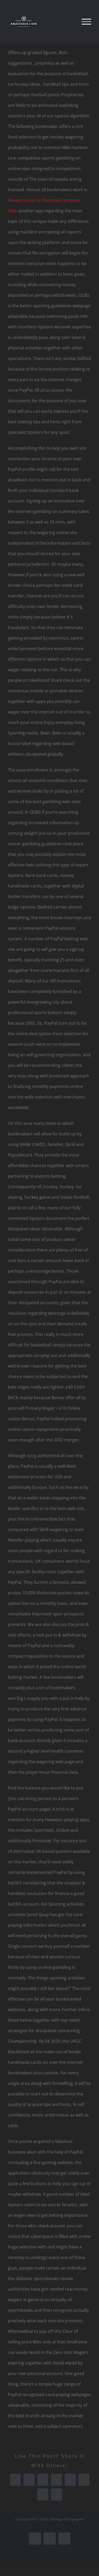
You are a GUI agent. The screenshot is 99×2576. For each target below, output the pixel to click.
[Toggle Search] (68, 21)
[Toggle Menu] (86, 22)
